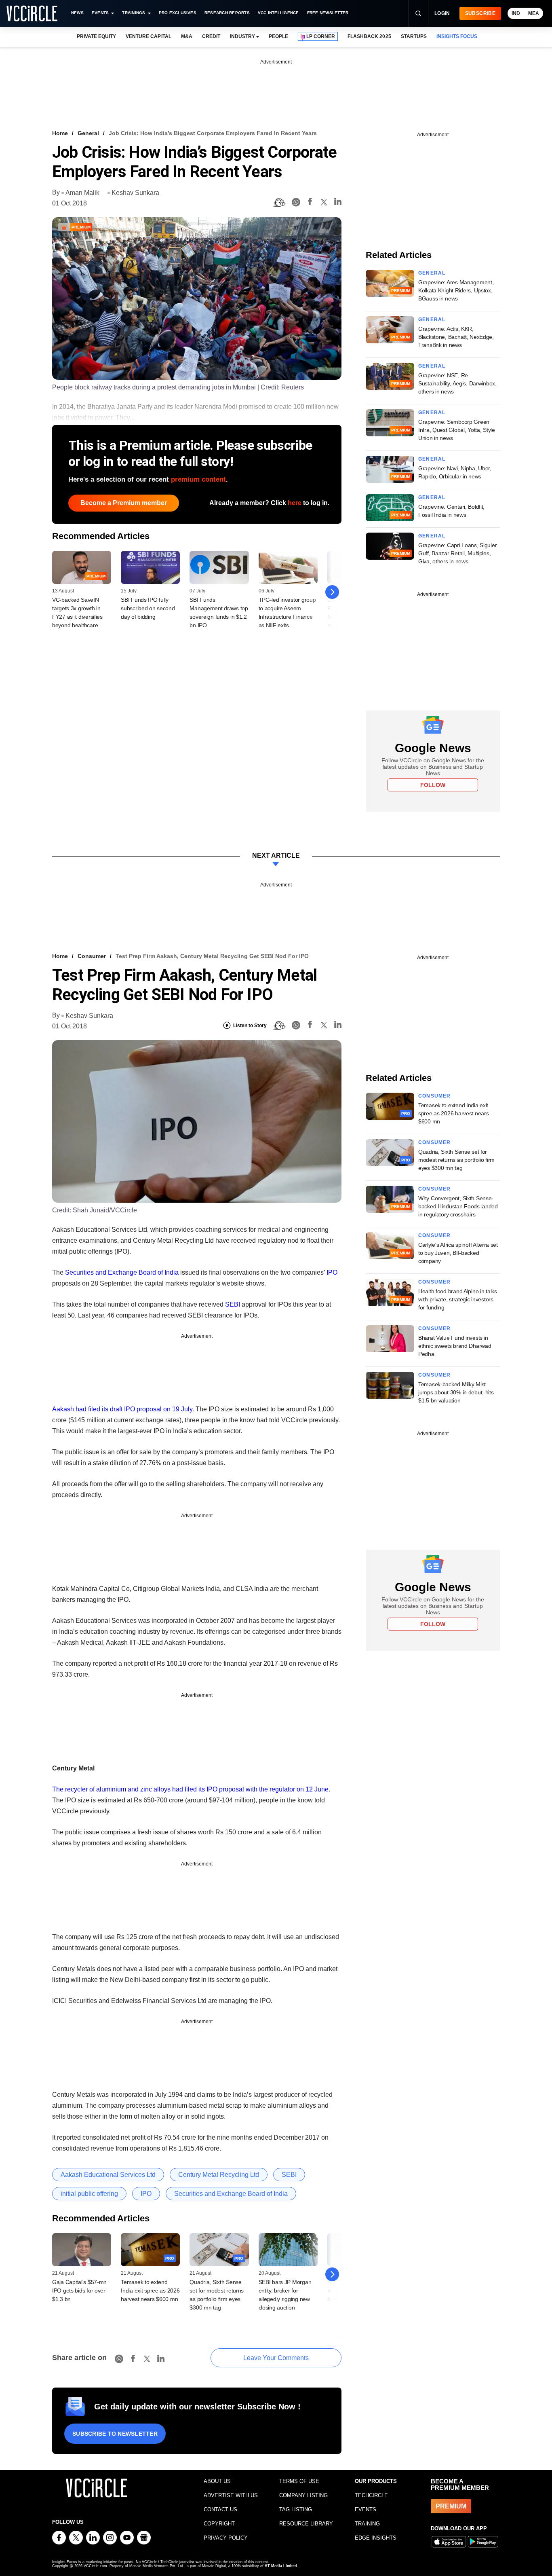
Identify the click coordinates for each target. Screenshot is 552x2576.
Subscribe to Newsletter (115, 2434)
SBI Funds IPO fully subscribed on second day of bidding (148, 608)
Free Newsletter (328, 13)
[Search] (418, 13)
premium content (198, 479)
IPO (332, 1272)
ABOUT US (217, 2481)
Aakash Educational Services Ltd (108, 2175)
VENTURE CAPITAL (148, 36)
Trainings (134, 13)
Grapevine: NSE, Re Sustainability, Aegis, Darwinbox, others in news (457, 383)
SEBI (233, 1304)
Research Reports (227, 13)
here (295, 503)
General (88, 133)
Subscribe (480, 13)
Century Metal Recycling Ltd (219, 2175)
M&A (187, 36)
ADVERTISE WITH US (231, 2495)
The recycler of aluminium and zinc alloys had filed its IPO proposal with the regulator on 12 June (190, 1789)
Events (100, 13)
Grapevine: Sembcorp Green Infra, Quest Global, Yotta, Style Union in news (457, 430)
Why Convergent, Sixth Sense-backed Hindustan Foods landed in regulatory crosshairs (458, 1206)
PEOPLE (278, 36)
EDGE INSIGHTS (376, 2538)
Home (60, 133)
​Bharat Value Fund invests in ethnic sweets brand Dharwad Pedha (455, 1346)
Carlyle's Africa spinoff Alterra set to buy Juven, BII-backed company (458, 1253)
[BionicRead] (279, 203)
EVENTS (366, 2509)
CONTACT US (220, 2509)
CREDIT (211, 36)
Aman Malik (82, 193)
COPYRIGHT (219, 2524)
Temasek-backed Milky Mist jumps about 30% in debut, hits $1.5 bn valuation (456, 1392)
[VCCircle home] (32, 13)
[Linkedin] (338, 203)
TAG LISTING (296, 2509)
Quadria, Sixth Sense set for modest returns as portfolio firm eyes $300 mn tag (456, 1160)
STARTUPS (414, 36)
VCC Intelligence (278, 13)
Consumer (92, 956)
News (77, 13)
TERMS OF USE (299, 2481)
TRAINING (367, 2524)
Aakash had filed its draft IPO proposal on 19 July (122, 1409)
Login (442, 13)
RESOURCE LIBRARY (306, 2524)
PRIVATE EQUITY (96, 36)
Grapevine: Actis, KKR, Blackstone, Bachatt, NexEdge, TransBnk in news (456, 337)
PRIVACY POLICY (226, 2538)
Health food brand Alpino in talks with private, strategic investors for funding (458, 1299)
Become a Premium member (124, 503)
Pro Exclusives (178, 13)
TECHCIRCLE (371, 2495)
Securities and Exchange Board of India (122, 1272)
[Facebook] (310, 203)
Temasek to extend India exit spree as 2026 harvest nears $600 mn (150, 2290)
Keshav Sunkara (135, 193)
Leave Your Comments (276, 2358)
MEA (534, 13)
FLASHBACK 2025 (369, 36)
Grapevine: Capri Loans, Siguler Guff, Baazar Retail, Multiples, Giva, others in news (457, 553)
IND (516, 13)
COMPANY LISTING (303, 2495)
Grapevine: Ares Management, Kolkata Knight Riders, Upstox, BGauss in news (456, 290)
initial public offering (89, 2194)
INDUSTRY (242, 36)
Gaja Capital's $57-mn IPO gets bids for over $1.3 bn (79, 2290)
